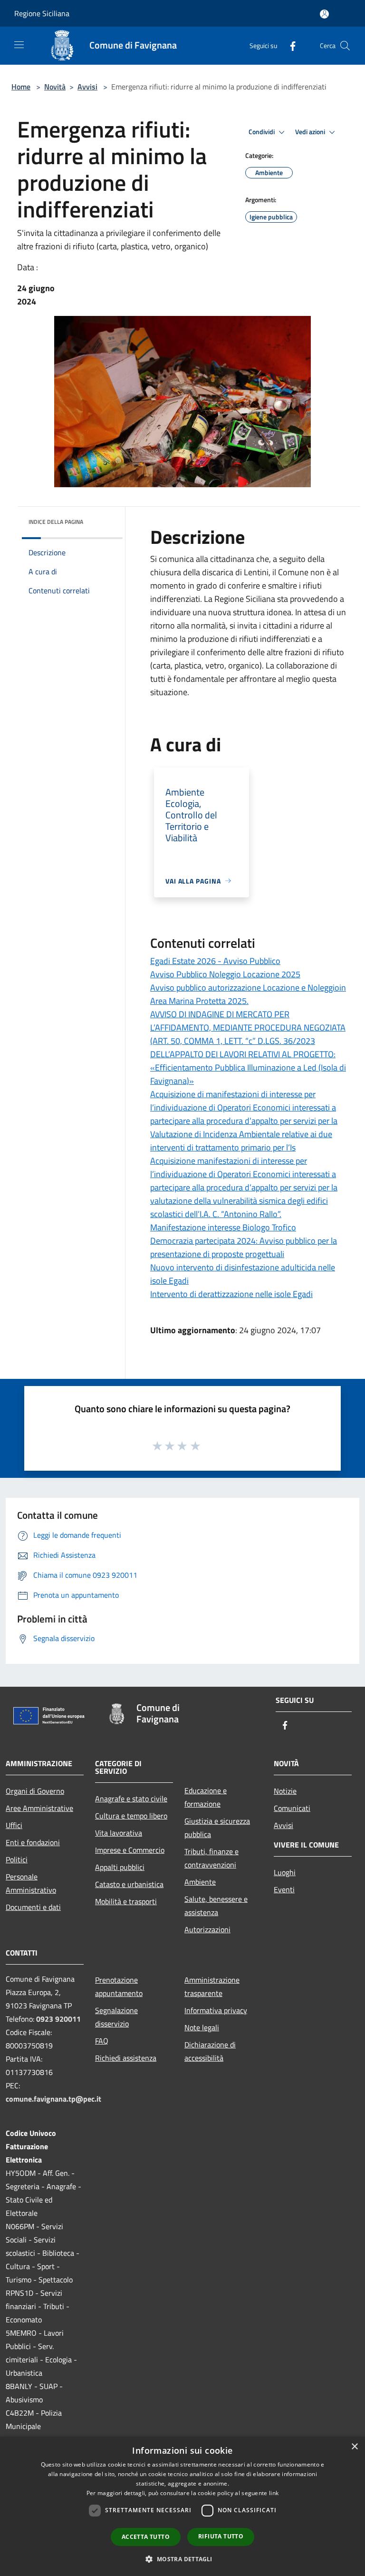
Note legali (202, 2027)
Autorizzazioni (207, 1929)
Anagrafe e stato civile (131, 1799)
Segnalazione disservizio (116, 2017)
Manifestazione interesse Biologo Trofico (223, 1227)
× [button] (354, 2447)
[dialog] (182, 2506)
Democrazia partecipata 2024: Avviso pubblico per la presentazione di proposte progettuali (244, 1247)
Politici (17, 1859)
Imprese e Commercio (130, 1850)
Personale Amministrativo (31, 1883)
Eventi (284, 1889)
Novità (55, 87)
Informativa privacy (216, 2010)
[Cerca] (345, 46)
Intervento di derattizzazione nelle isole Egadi (231, 1294)
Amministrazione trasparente (212, 1986)
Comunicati (292, 1808)
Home (21, 87)
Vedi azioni (311, 132)
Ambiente (200, 1882)
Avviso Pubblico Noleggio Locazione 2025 (225, 974)
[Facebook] (289, 45)
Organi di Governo (35, 1791)
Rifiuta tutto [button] (221, 2536)
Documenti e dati (33, 1907)
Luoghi (285, 1872)
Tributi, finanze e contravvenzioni (211, 1858)
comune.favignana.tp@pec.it (53, 2099)
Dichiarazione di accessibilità (210, 2051)
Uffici (14, 1825)
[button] (182, 2559)
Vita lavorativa (119, 1833)
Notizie (285, 1791)
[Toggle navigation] (19, 45)
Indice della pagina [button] (56, 522)
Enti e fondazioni (33, 1842)
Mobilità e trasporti (126, 1901)
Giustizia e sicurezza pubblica (217, 1828)
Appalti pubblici (120, 1867)
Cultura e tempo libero (131, 1816)
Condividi (262, 132)
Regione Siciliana (42, 13)
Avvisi (87, 87)
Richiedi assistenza (126, 2058)
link (274, 2493)
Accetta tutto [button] (146, 2537)
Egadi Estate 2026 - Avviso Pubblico (215, 961)
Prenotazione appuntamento (119, 1986)
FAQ (102, 2041)
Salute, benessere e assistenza (216, 1906)
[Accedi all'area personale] (324, 14)
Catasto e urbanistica (129, 1884)
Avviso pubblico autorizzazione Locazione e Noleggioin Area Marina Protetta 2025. (248, 994)
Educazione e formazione (206, 1797)
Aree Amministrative (39, 1808)
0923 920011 (58, 2019)
